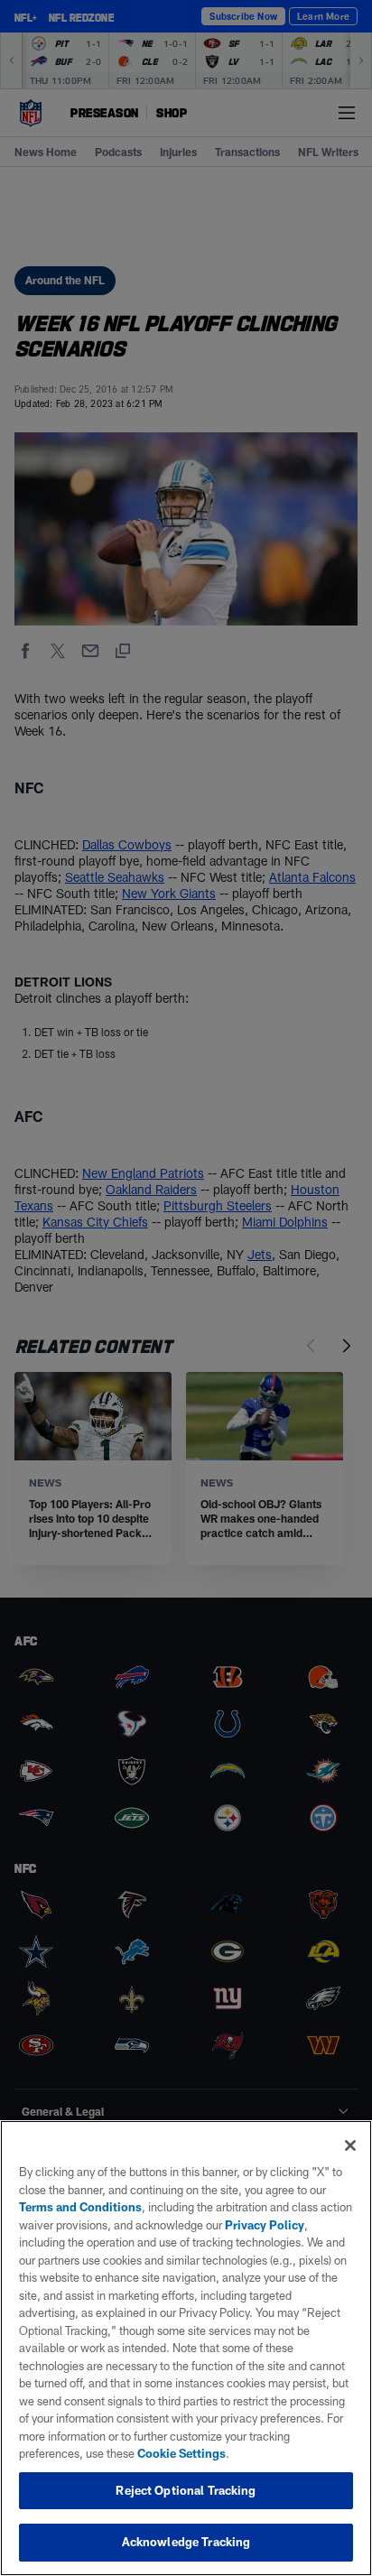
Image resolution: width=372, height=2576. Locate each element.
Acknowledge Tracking (186, 2542)
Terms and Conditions (80, 2207)
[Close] (350, 2145)
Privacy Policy (265, 2225)
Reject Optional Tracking (186, 2490)
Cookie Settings (181, 2453)
